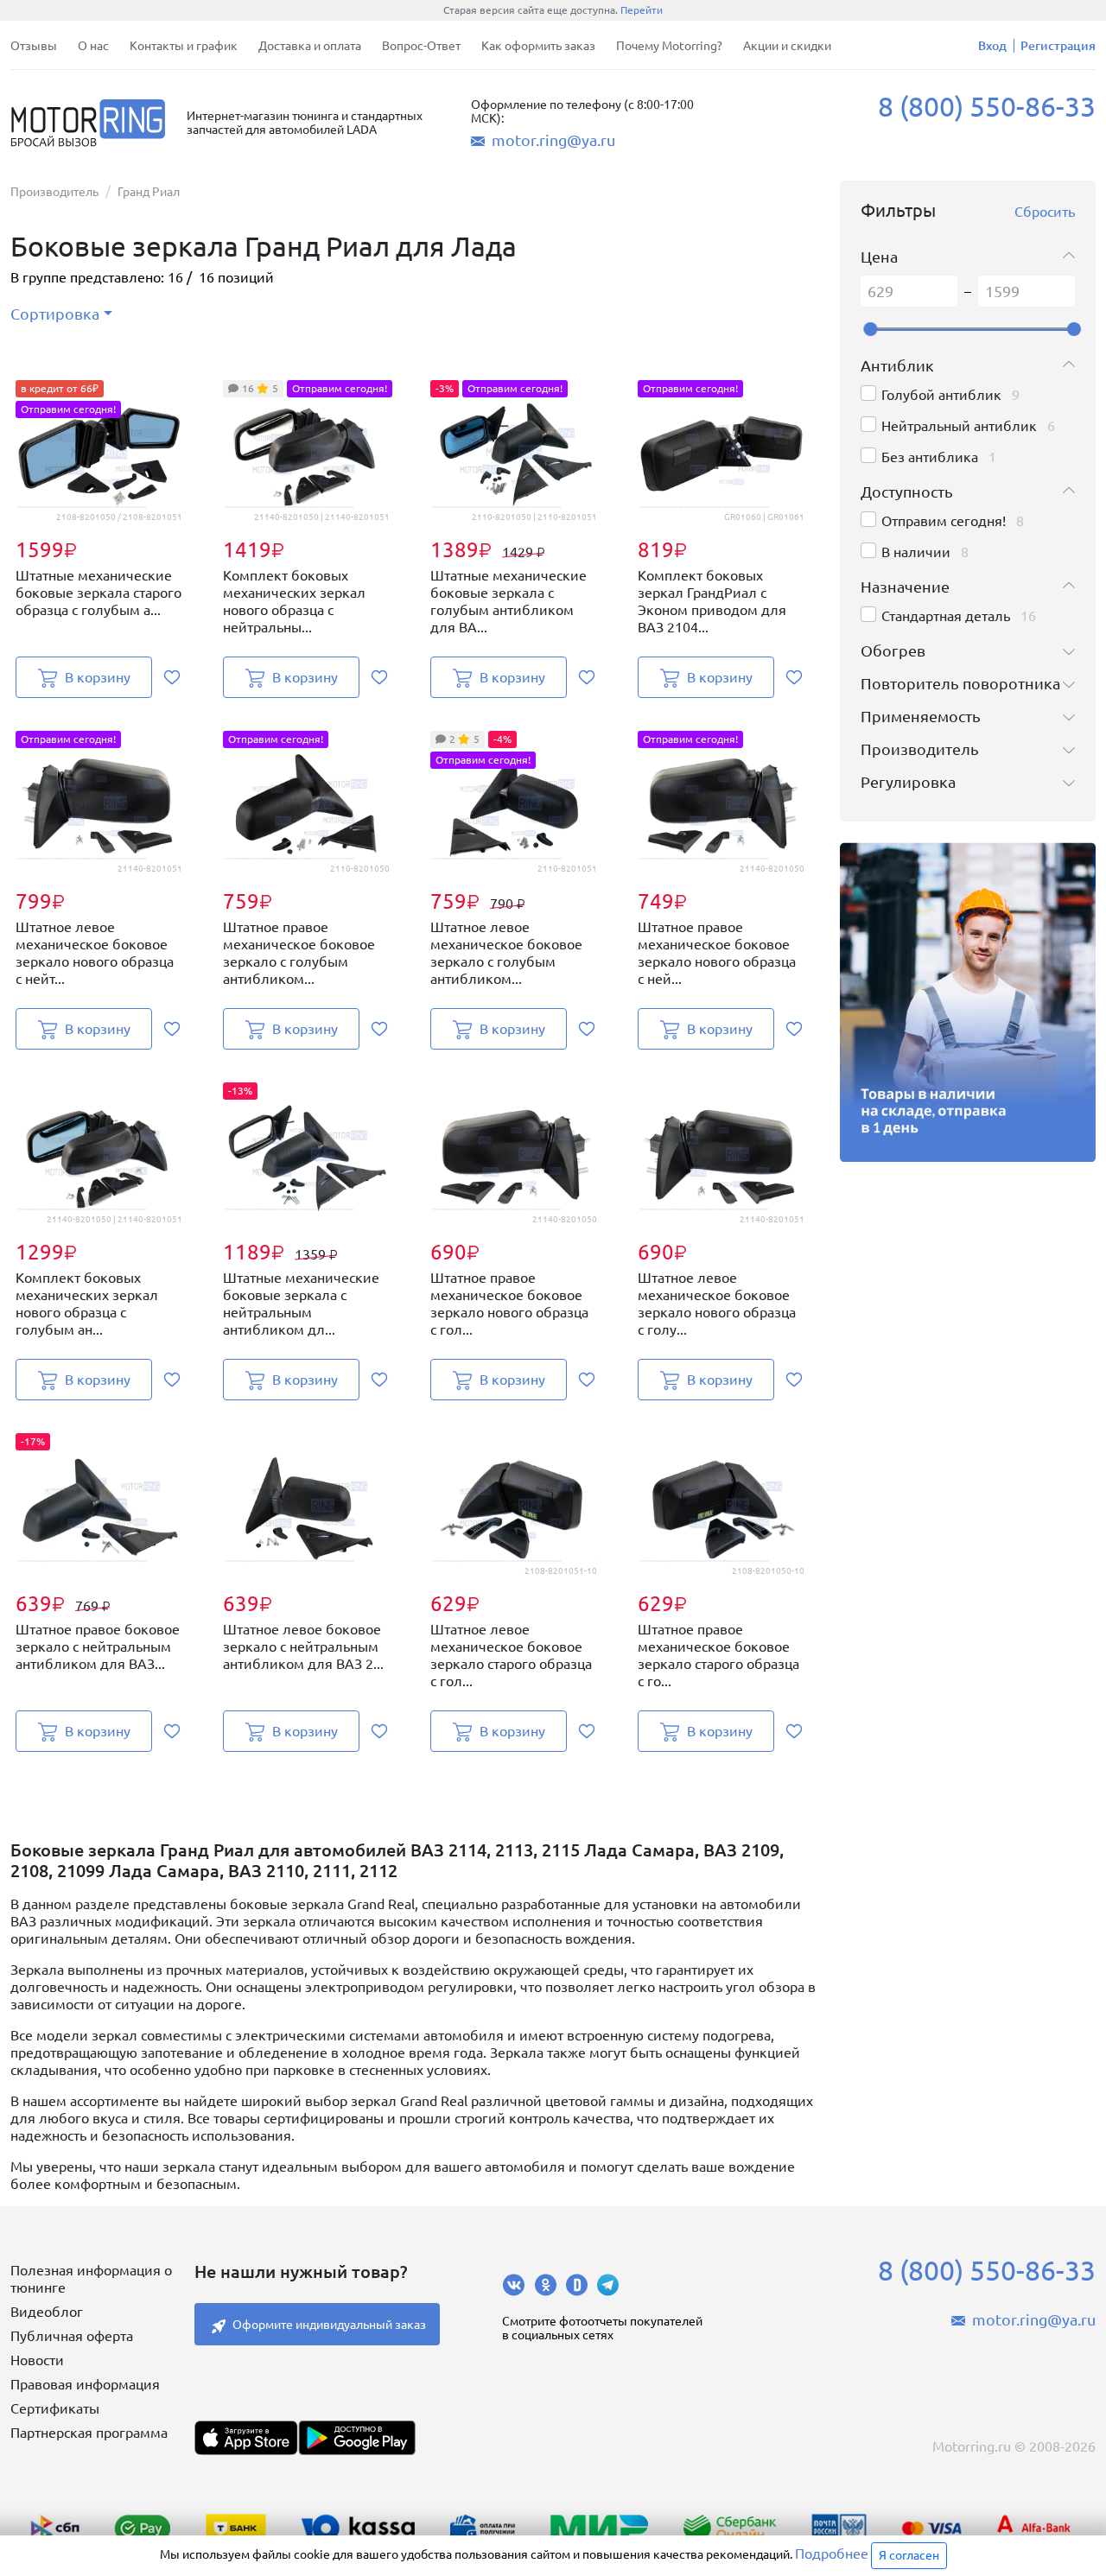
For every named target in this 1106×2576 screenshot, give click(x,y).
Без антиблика (930, 457)
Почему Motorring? (669, 46)
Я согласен (909, 2555)
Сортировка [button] (55, 314)
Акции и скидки (787, 46)
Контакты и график (184, 46)
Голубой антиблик (941, 395)
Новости (37, 2360)
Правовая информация (85, 2384)
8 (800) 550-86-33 (987, 106)
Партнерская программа (89, 2433)
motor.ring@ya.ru (553, 140)
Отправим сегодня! (944, 521)
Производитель (54, 192)
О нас (93, 46)
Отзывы (34, 46)
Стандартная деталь (946, 616)
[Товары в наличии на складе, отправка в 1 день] (968, 1002)
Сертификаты (55, 2408)
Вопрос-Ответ (421, 46)
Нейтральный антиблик (959, 426)
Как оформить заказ (538, 46)
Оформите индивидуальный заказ (329, 2325)
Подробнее (832, 2554)
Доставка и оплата (310, 46)
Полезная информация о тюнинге (91, 2279)
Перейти (642, 10)
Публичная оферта (72, 2336)
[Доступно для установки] (357, 2438)
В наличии (916, 552)
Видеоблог (47, 2312)
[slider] (870, 329)
